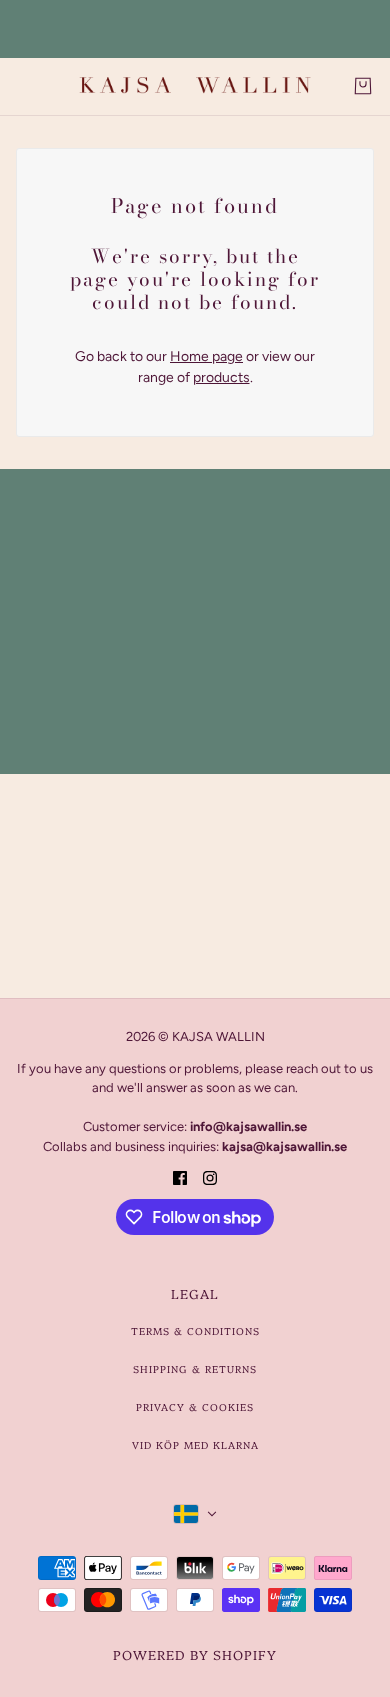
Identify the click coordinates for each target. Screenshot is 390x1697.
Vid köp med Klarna (195, 1445)
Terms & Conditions (195, 1331)
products (221, 377)
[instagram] (210, 1176)
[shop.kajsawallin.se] (195, 86)
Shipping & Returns (195, 1369)
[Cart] (363, 86)
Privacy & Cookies (195, 1407)
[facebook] (180, 1176)
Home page (206, 356)
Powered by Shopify (195, 1654)
